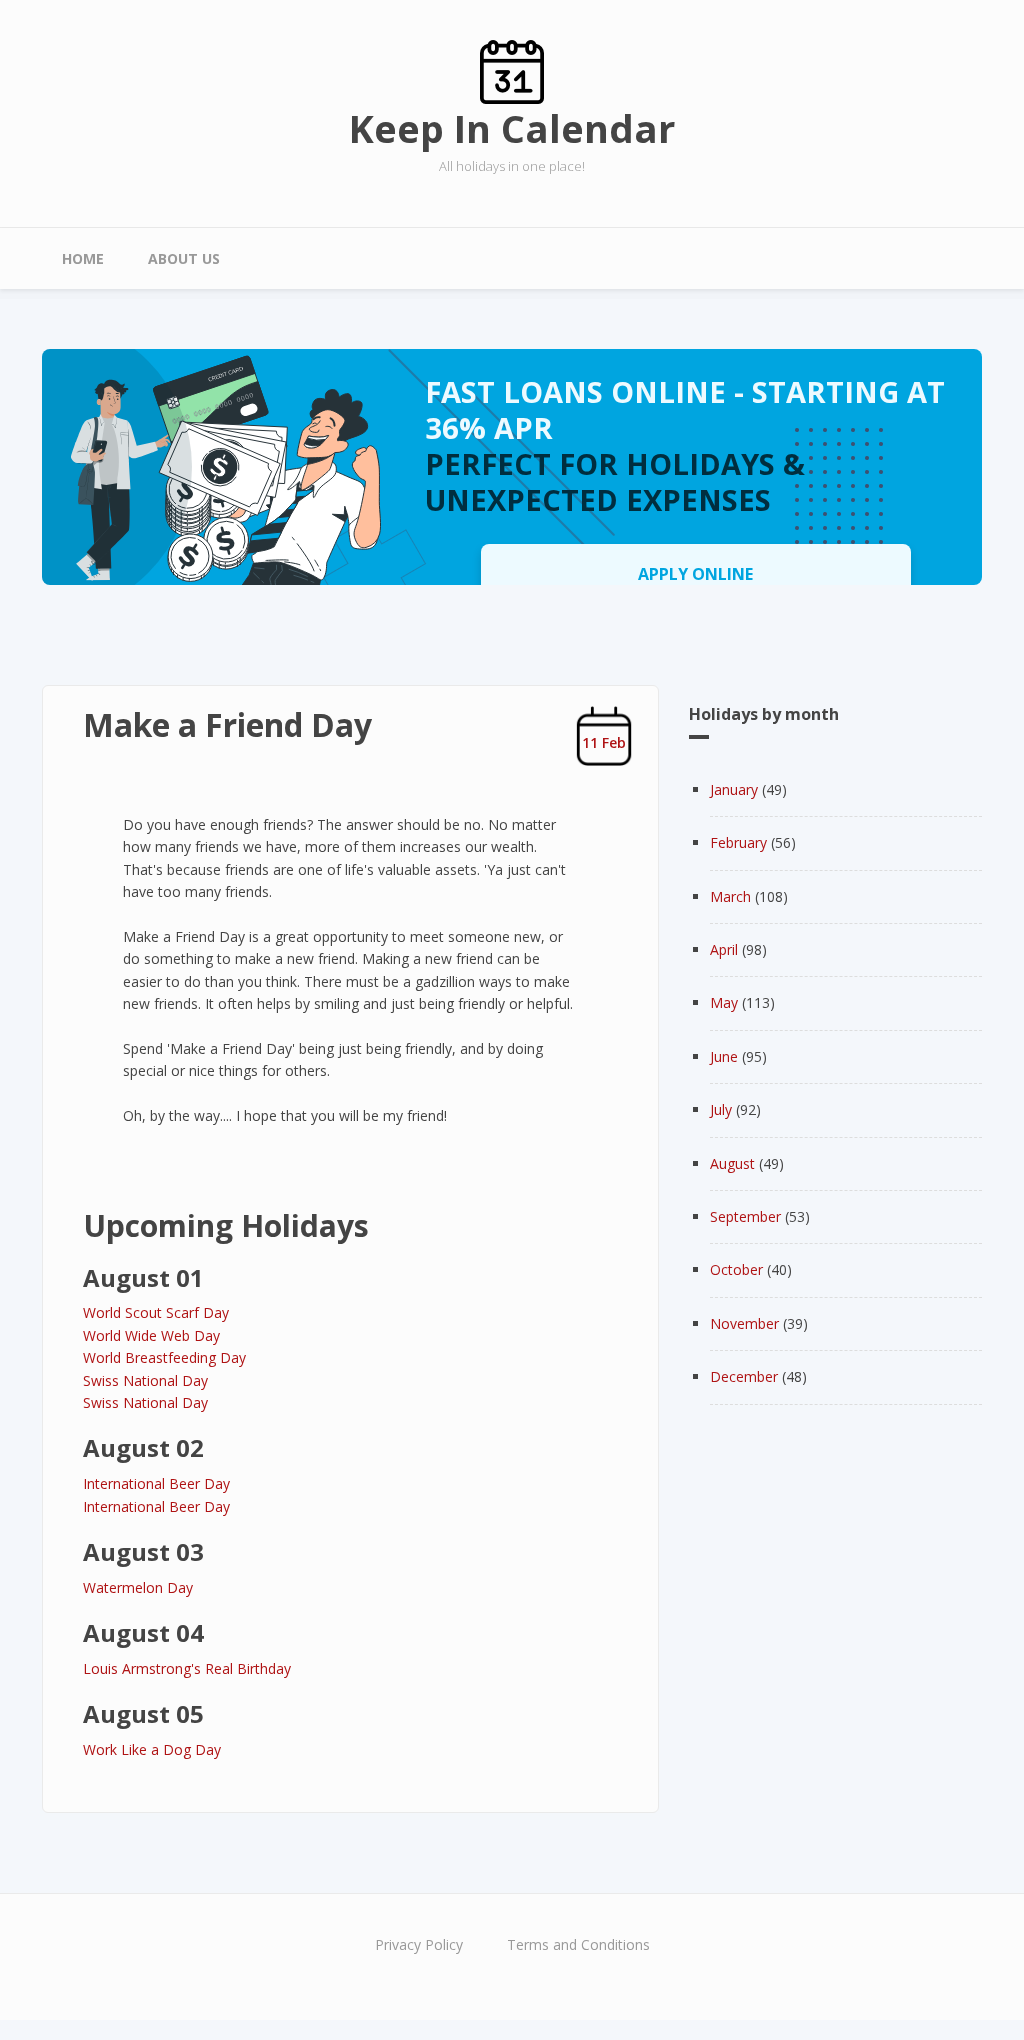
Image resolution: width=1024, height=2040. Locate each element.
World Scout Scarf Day (156, 1312)
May (724, 1002)
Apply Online (695, 574)
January (734, 789)
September (745, 1216)
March (730, 896)
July (721, 1109)
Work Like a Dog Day (152, 1749)
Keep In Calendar (512, 128)
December (744, 1376)
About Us (184, 258)
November (744, 1323)
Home (83, 258)
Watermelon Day (138, 1587)
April (724, 949)
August (732, 1163)
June (724, 1056)
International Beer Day (156, 1483)
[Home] (512, 70)
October (736, 1269)
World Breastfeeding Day (164, 1357)
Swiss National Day (145, 1380)
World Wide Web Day (151, 1335)
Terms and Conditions (578, 1944)
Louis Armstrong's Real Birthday (187, 1668)
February (738, 842)
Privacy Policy (419, 1944)
